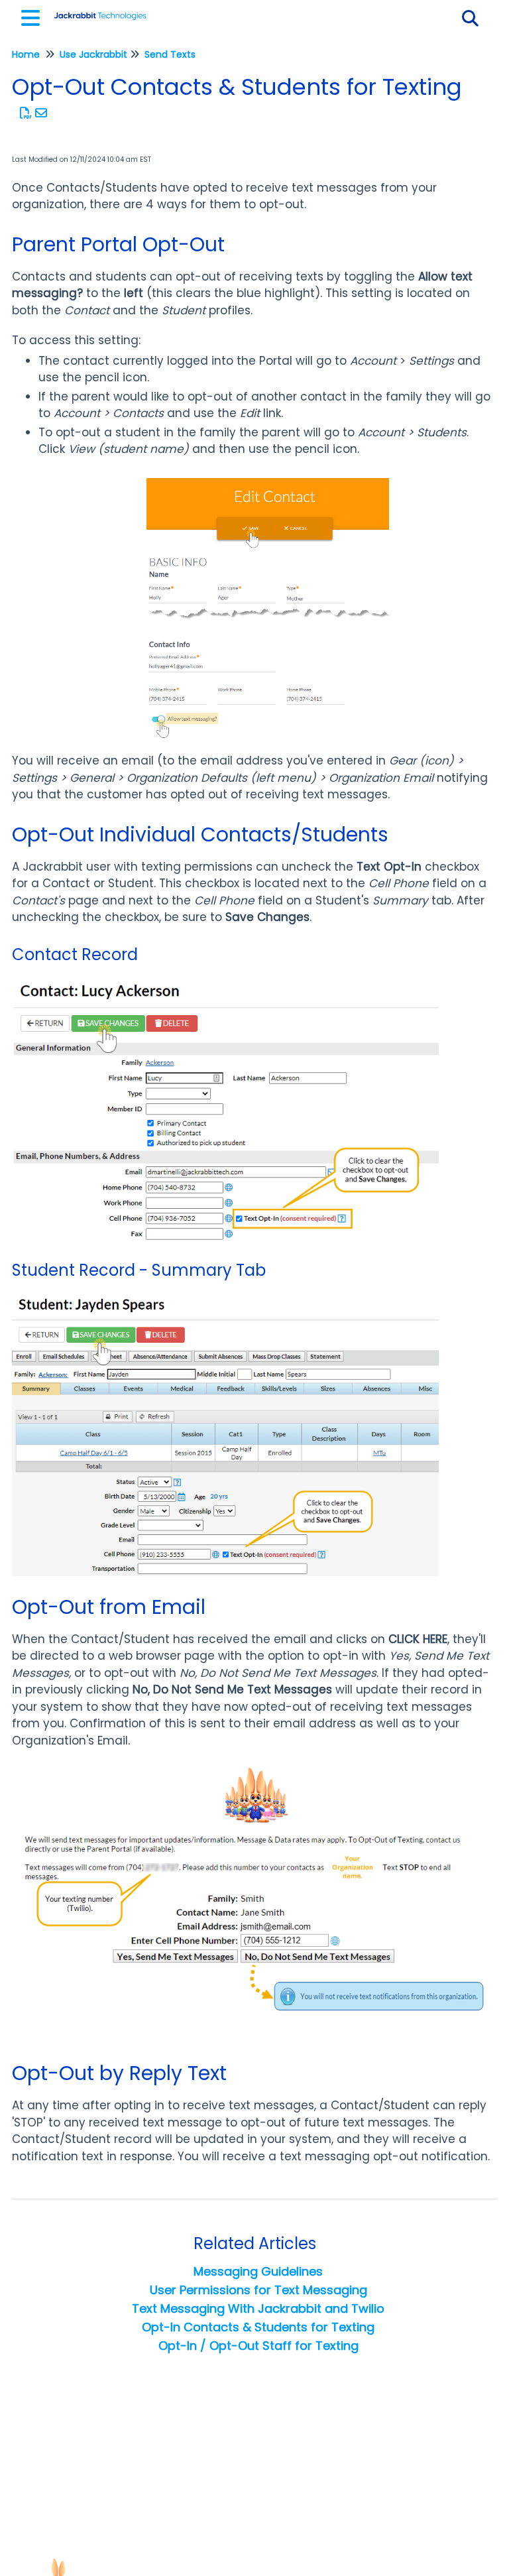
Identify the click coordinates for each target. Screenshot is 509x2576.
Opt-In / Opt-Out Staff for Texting (258, 2346)
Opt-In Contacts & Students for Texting (258, 2327)
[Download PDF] (26, 113)
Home (26, 54)
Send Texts (170, 54)
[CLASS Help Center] (100, 12)
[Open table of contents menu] (33, 16)
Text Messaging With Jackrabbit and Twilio (258, 2308)
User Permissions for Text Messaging (258, 2290)
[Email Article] (41, 113)
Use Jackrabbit (93, 54)
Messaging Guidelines (258, 2271)
